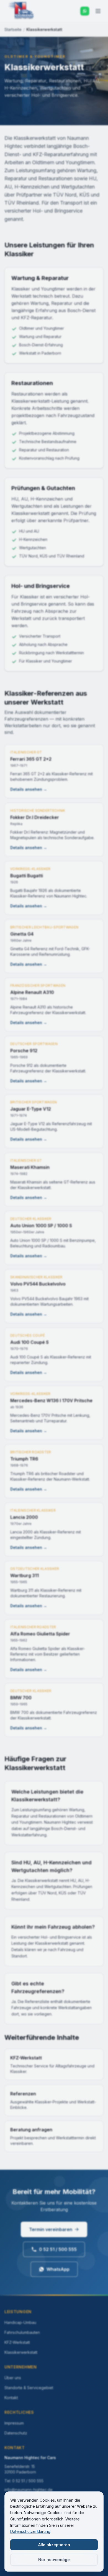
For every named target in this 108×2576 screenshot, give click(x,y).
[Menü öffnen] (98, 11)
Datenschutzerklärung (30, 2531)
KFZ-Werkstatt (17, 2342)
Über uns (13, 2378)
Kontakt (11, 2398)
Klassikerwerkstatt (21, 2352)
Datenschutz (16, 2433)
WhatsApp (58, 2269)
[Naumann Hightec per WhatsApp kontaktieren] (85, 11)
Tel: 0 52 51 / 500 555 (24, 2481)
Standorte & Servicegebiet (29, 2388)
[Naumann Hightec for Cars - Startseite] (21, 11)
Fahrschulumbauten (22, 2332)
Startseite (13, 29)
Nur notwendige (54, 2560)
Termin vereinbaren (51, 2229)
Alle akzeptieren (54, 2545)
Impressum (14, 2423)
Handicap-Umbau (20, 2322)
